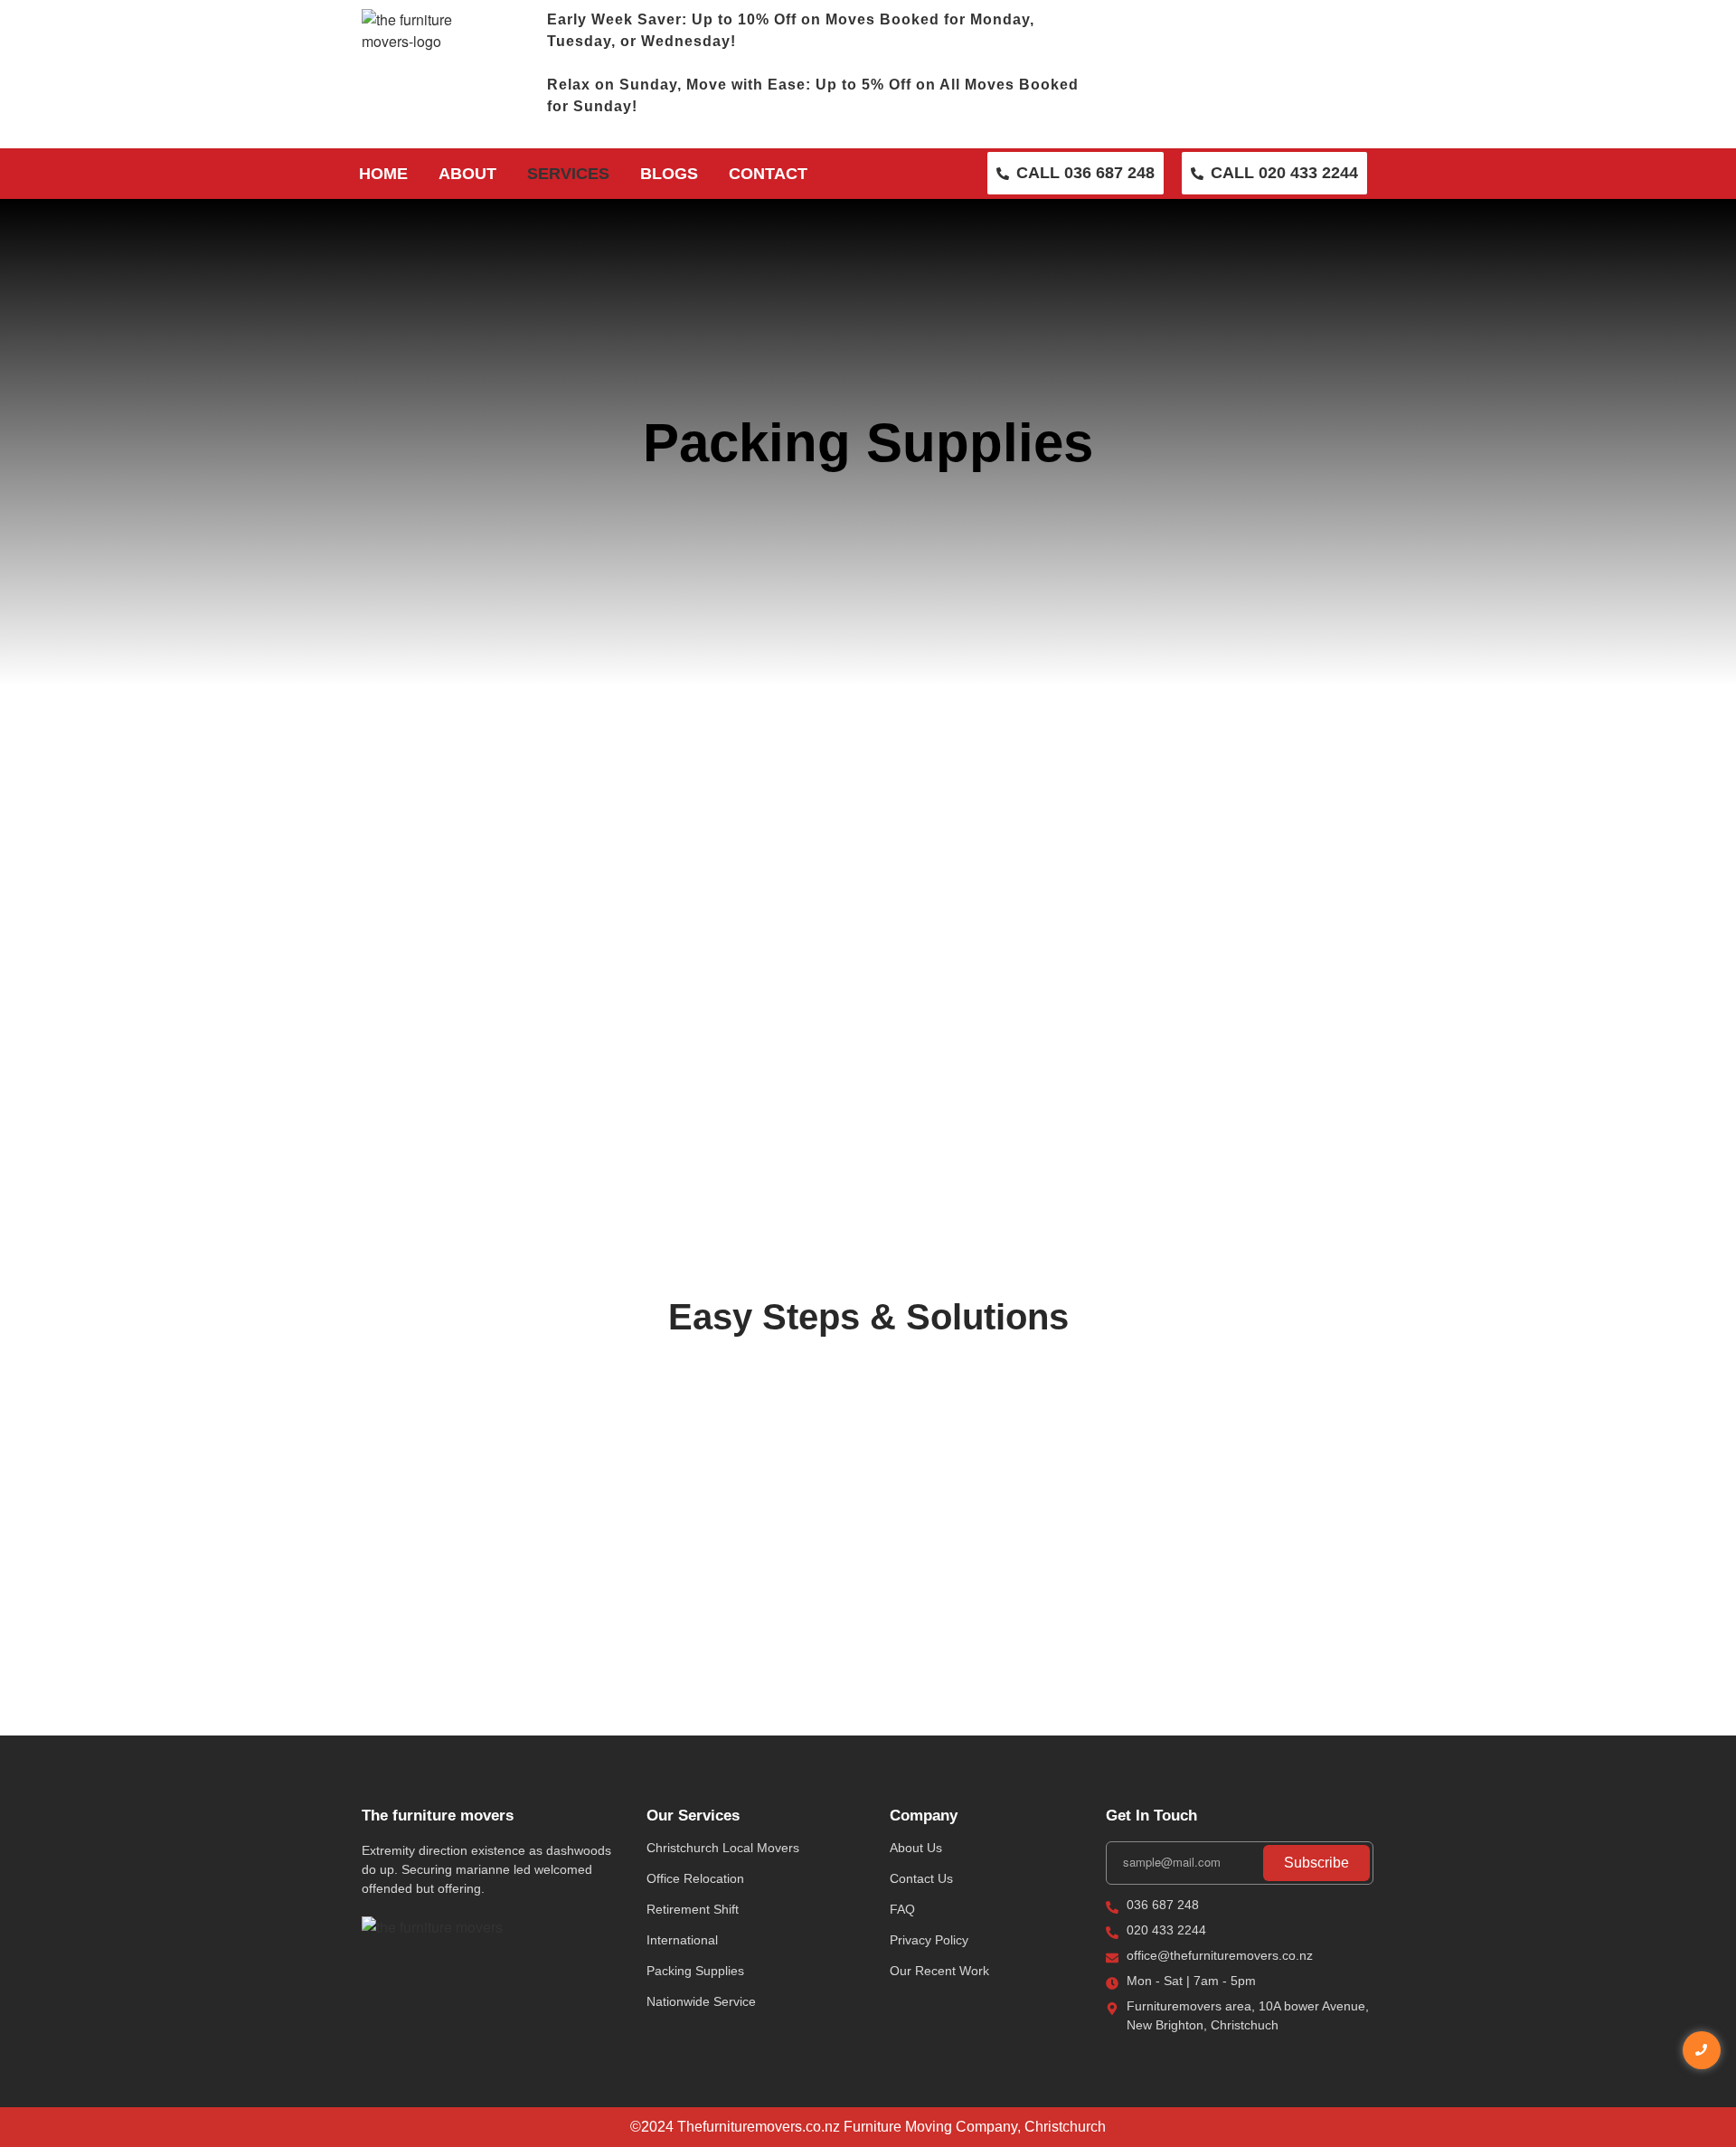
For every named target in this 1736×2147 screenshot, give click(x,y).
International (682, 1940)
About (467, 174)
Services (568, 174)
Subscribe (1316, 1863)
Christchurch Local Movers (723, 1848)
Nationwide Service (701, 2001)
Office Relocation (695, 1878)
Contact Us (921, 1878)
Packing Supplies (695, 1971)
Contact (768, 174)
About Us (916, 1848)
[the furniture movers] (432, 1927)
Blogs (669, 174)
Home (383, 174)
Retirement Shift (693, 1909)
